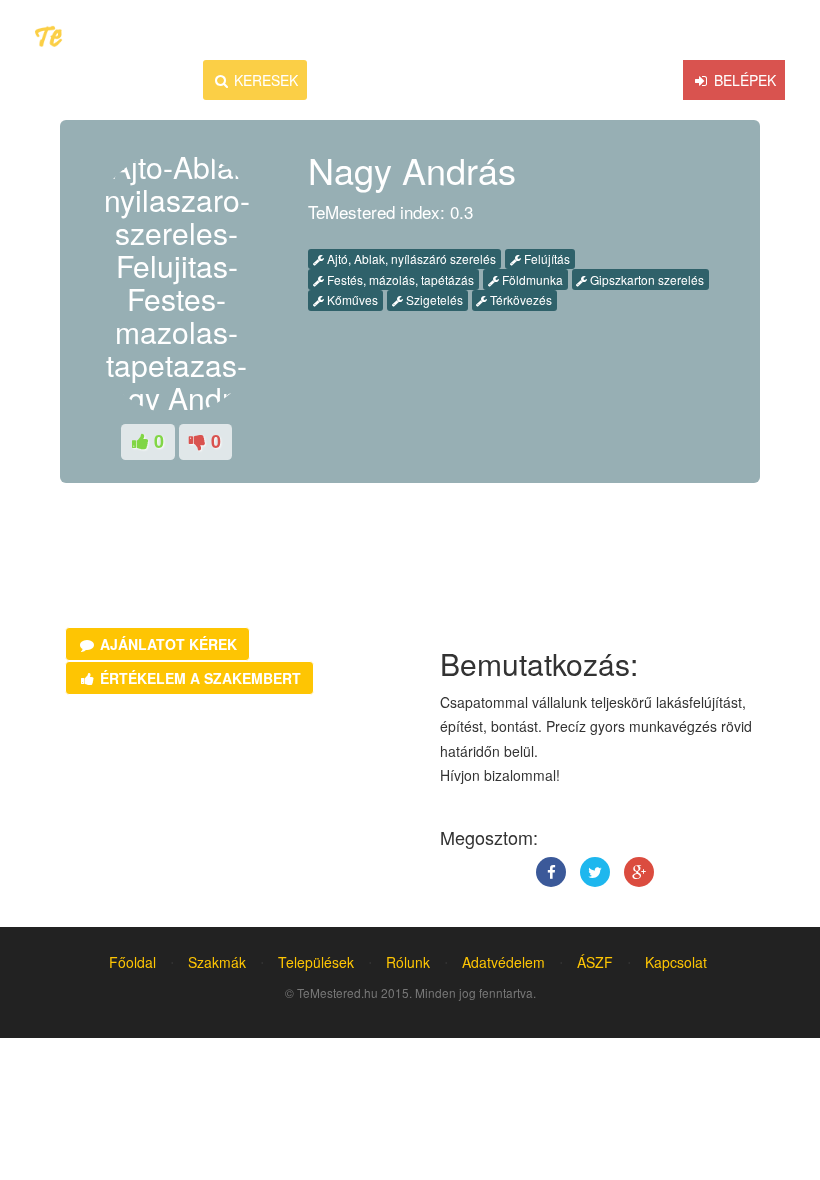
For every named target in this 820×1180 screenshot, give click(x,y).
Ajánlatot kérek (166, 644)
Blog (496, 80)
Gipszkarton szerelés (645, 279)
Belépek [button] (743, 80)
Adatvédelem (503, 962)
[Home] (187, 80)
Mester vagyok (613, 80)
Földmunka (531, 279)
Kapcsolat (676, 962)
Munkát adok (386, 80)
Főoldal (132, 962)
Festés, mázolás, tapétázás (399, 279)
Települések (316, 962)
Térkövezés (519, 299)
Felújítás (545, 258)
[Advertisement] (223, 573)
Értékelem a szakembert (198, 678)
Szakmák (217, 962)
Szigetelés (433, 299)
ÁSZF (595, 962)
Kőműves (351, 299)
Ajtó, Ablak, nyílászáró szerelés (410, 258)
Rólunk (408, 962)
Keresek (264, 80)
